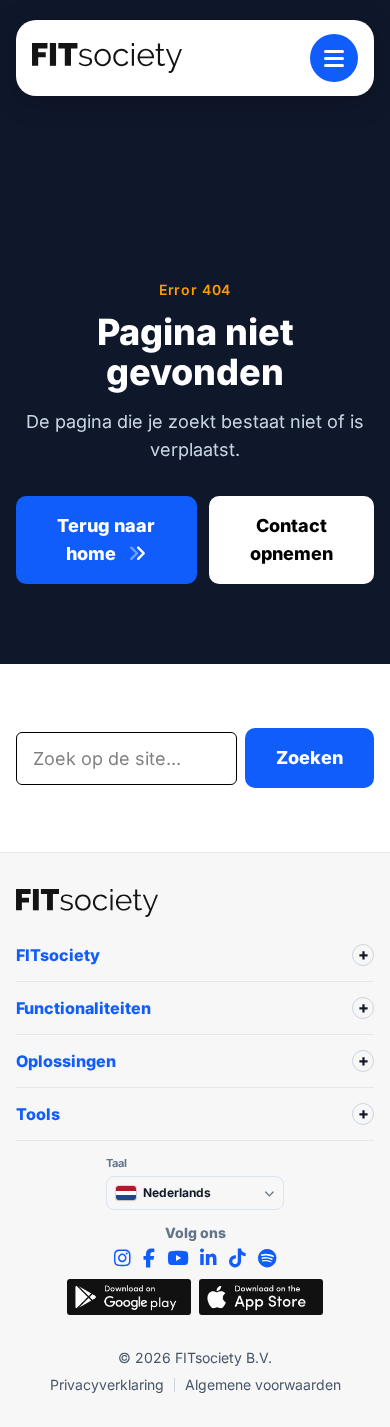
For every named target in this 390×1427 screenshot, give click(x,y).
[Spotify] (267, 1258)
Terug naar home (106, 539)
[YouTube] (177, 1258)
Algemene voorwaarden (263, 1384)
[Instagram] (122, 1258)
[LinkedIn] (208, 1258)
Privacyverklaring (107, 1384)
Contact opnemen (291, 539)
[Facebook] (149, 1258)
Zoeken (309, 757)
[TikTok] (237, 1258)
